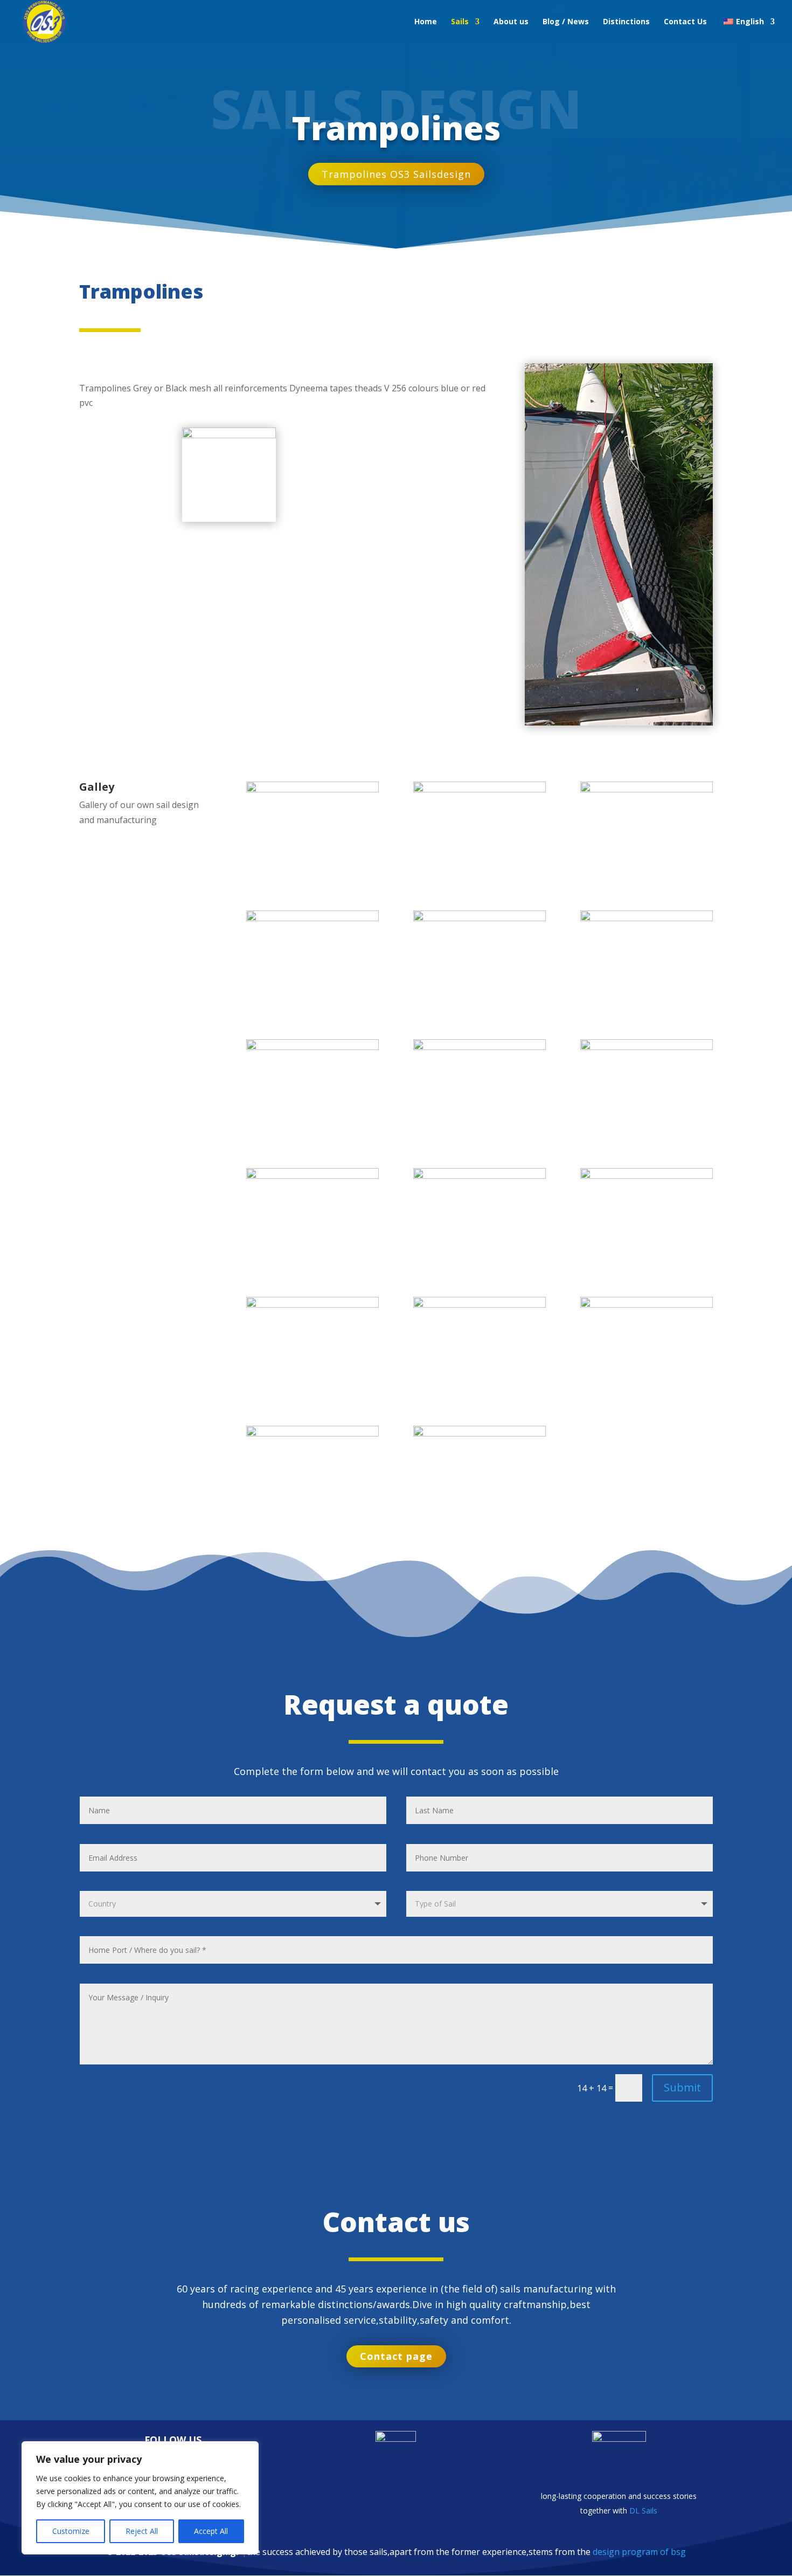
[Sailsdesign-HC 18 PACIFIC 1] (479, 1047)
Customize (71, 2531)
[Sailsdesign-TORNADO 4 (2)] (479, 1176)
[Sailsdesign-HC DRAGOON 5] (479, 918)
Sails (460, 22)
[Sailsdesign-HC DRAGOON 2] (646, 789)
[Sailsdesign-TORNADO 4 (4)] (312, 1304)
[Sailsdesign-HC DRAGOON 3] (312, 1047)
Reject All (142, 2531)
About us (511, 22)
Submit (682, 2087)
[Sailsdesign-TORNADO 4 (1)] (312, 1176)
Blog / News (566, 22)
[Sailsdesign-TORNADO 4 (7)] (312, 1433)
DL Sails (643, 2511)
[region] (140, 2498)
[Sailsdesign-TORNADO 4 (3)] (646, 1176)
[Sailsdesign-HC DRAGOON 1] (312, 918)
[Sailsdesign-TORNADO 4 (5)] (479, 1304)
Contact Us (685, 22)
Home (426, 22)
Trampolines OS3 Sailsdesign (396, 174)
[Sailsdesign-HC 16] (646, 1047)
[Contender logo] (229, 435)
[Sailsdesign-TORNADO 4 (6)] (646, 1304)
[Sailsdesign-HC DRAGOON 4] (646, 918)
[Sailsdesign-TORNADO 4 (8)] (479, 1433)
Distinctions (626, 22)
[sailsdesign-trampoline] (312, 789)
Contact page (396, 2356)
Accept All (211, 2531)
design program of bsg (639, 2552)
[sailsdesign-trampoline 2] (479, 789)
